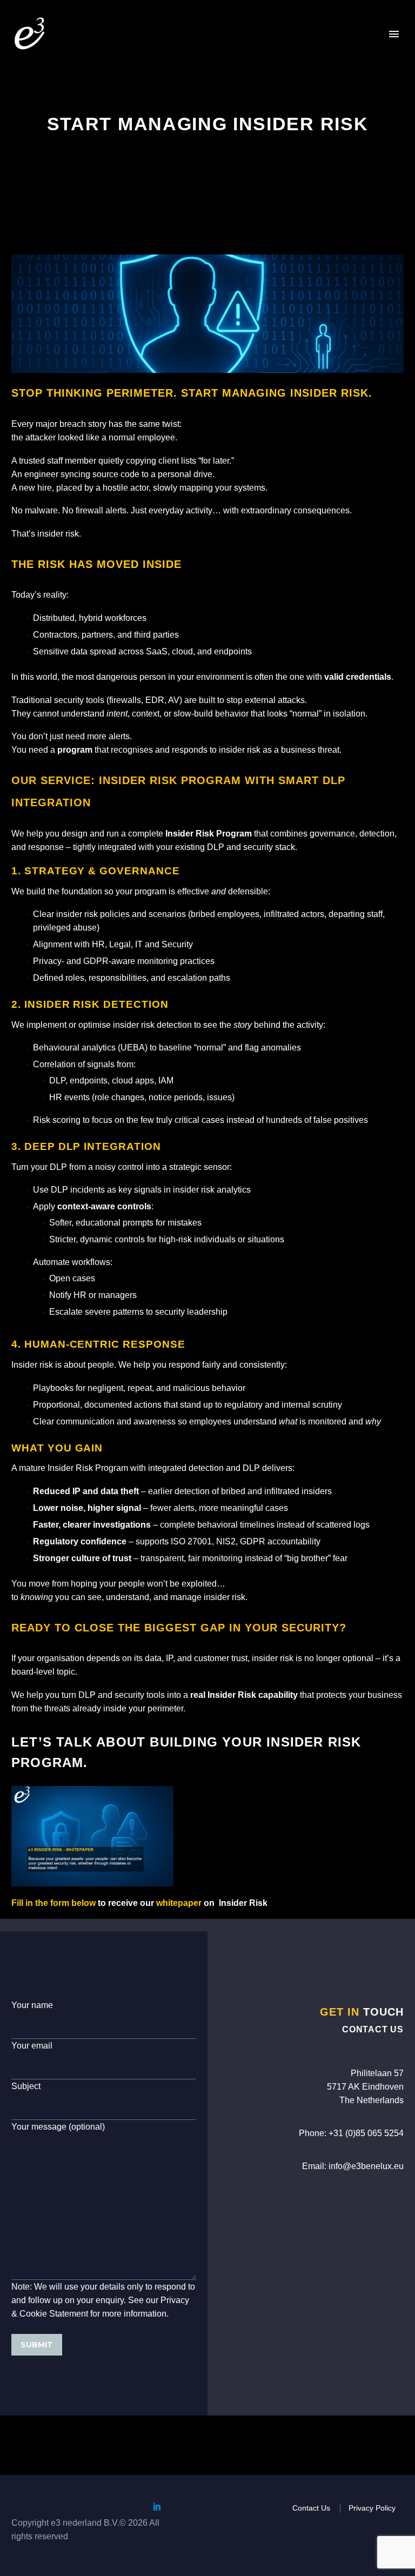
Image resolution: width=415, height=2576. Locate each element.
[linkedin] (157, 2506)
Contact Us (311, 2508)
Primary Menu (394, 34)
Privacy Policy (372, 2508)
